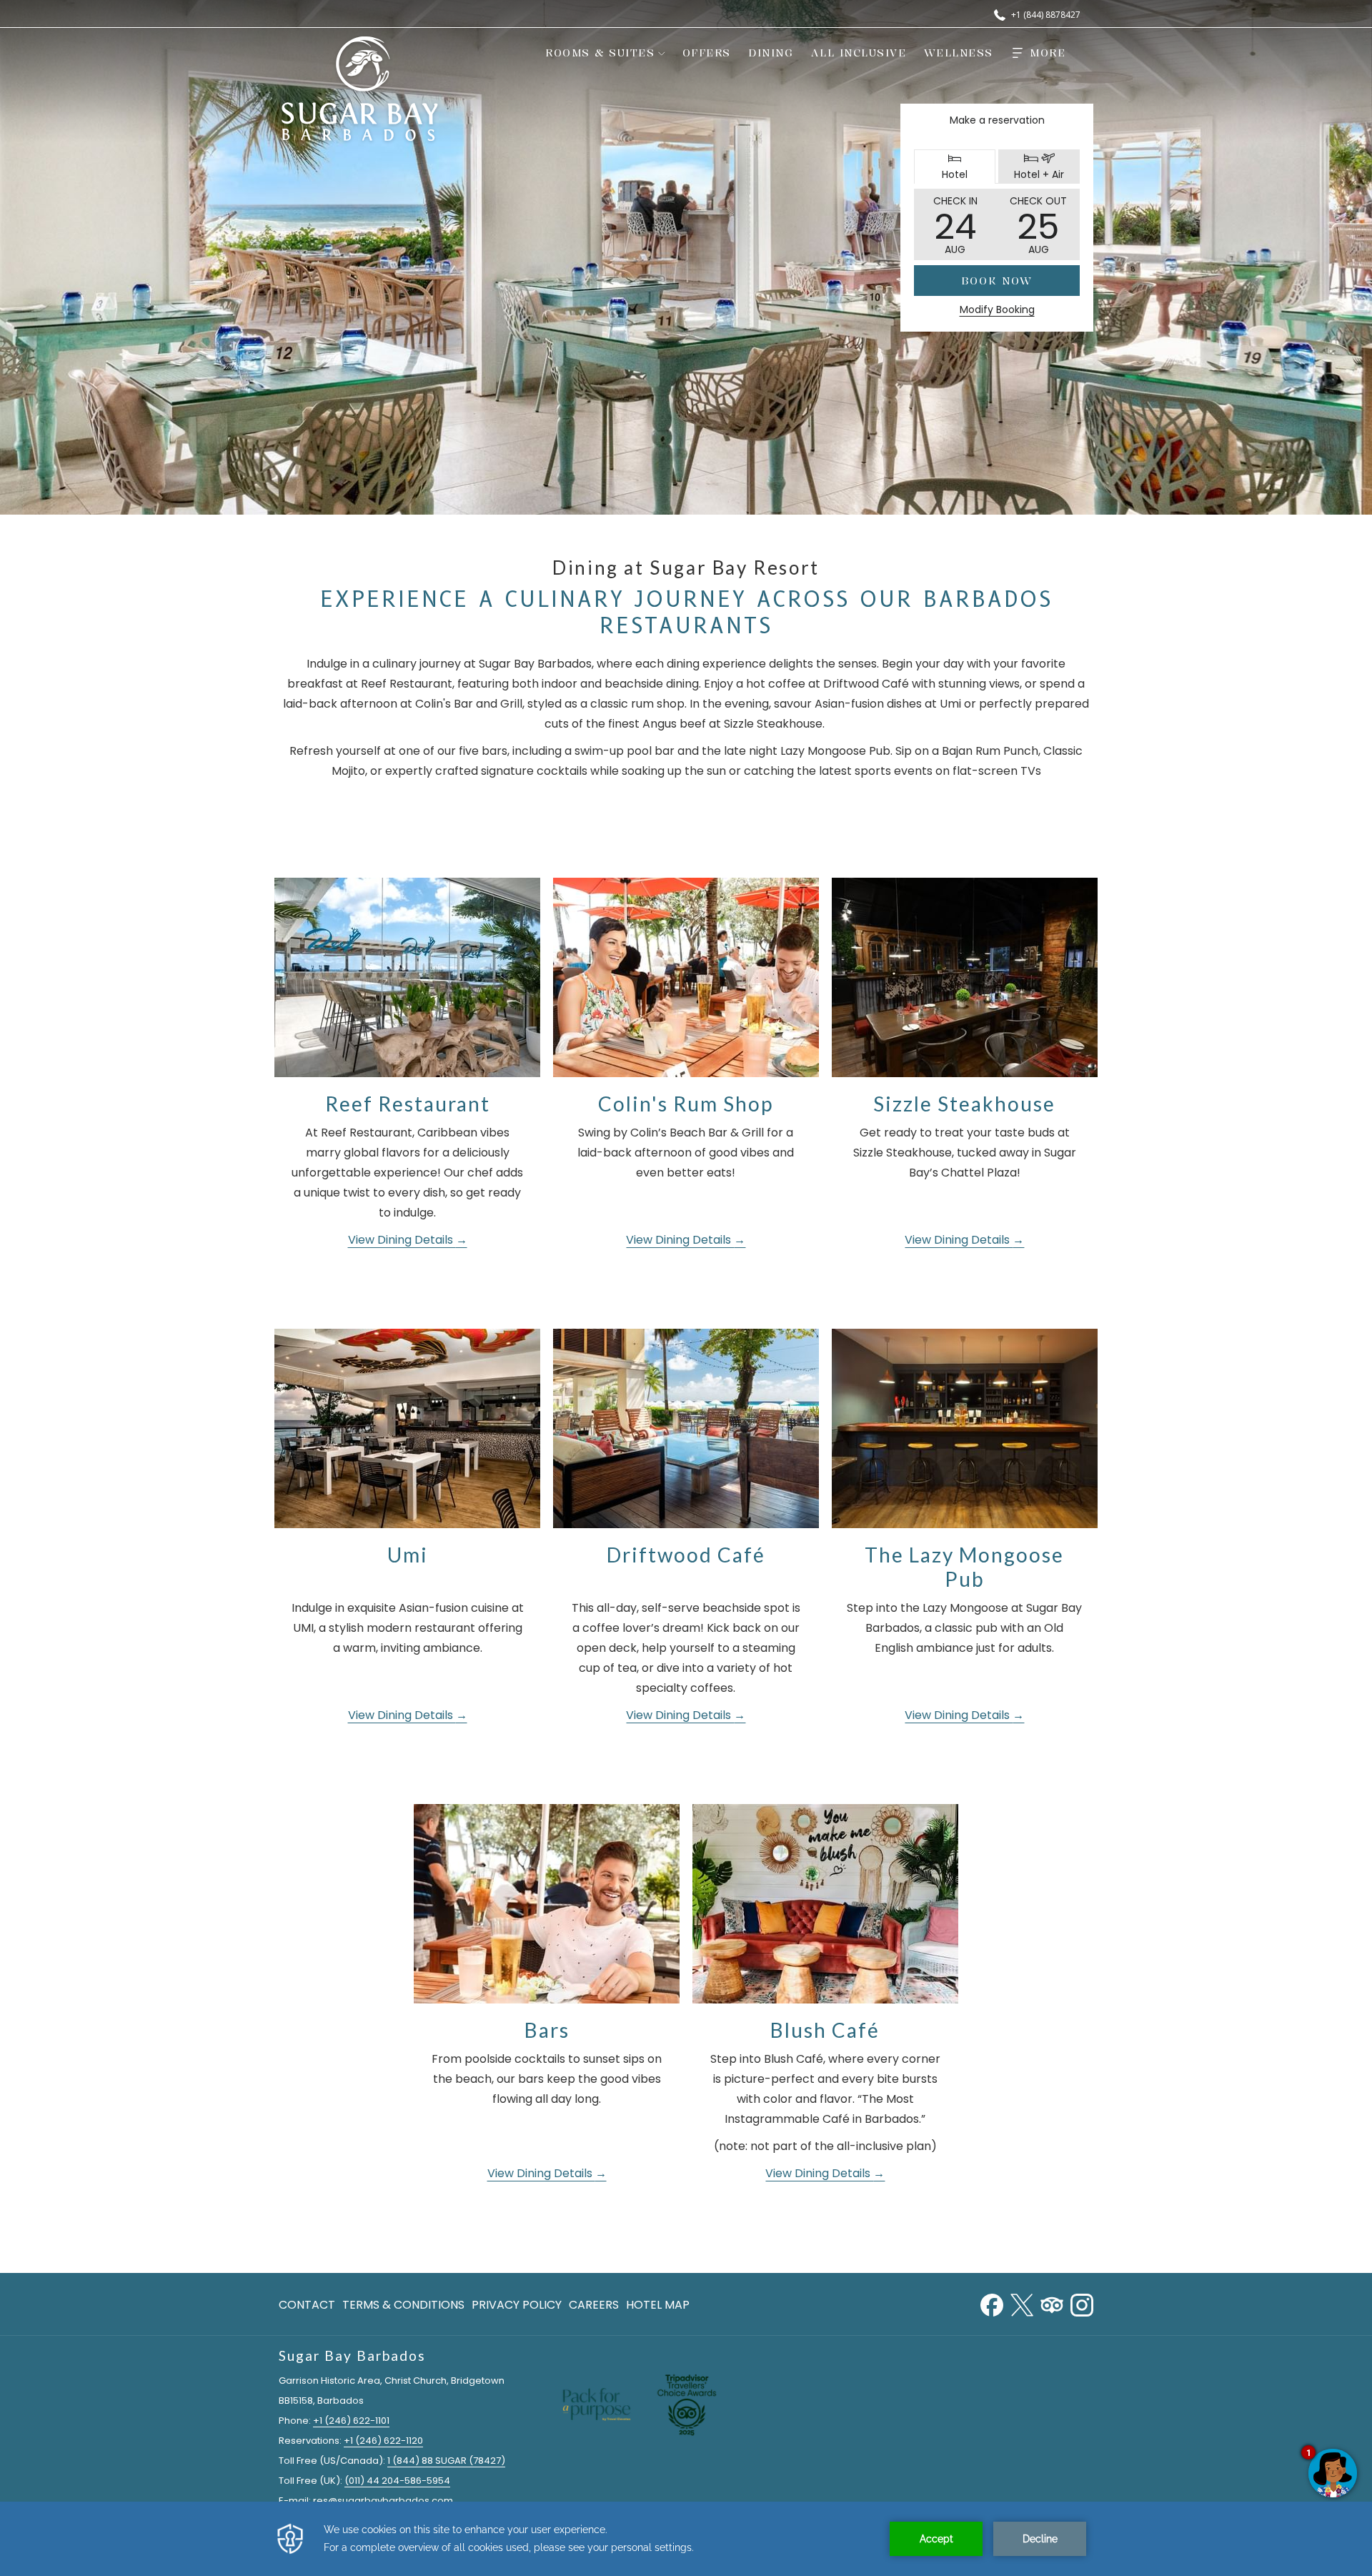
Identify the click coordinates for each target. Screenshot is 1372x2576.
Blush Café (825, 2030)
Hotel (968, 168)
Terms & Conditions (403, 2305)
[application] (686, 2539)
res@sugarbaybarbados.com (383, 2501)
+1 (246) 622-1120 (383, 2441)
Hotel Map (658, 2305)
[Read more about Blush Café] (825, 1904)
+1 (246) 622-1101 (351, 2421)
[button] (955, 224)
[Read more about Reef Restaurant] (407, 977)
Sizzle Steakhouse (964, 1104)
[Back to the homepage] (360, 89)
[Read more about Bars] (547, 1904)
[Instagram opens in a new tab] (1082, 2303)
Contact (307, 2305)
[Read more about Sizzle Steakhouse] (965, 977)
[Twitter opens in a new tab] (1022, 2303)
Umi (408, 1555)
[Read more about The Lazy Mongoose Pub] (965, 1428)
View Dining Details (402, 1240)
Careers (594, 2305)
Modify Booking (997, 309)
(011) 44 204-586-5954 (397, 2481)
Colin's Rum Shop (686, 1104)
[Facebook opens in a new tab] (992, 2303)
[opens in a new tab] (687, 2403)
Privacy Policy (517, 2305)
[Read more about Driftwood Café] (686, 1428)
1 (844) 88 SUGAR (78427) (446, 2461)
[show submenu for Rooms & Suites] (662, 53)
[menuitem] (597, 53)
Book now (997, 281)
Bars (547, 2030)
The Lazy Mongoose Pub (964, 1567)
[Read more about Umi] (407, 1428)
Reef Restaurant (408, 1104)
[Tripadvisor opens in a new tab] (1052, 2303)
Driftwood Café (686, 1555)
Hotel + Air (1046, 168)
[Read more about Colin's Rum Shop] (686, 977)
